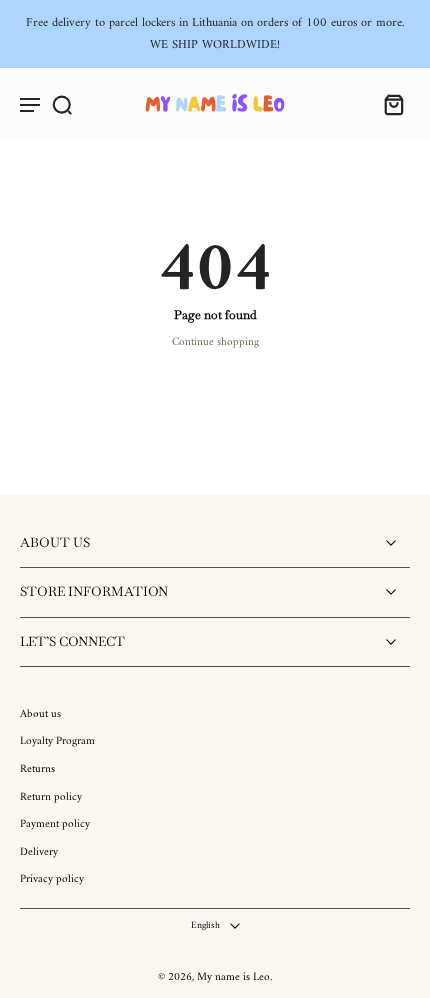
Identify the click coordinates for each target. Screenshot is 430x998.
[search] (62, 104)
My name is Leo (233, 977)
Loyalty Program (57, 742)
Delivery (39, 853)
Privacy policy (52, 880)
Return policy (51, 798)
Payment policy (55, 825)
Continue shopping (215, 342)
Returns (37, 770)
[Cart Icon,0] (388, 104)
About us (40, 715)
